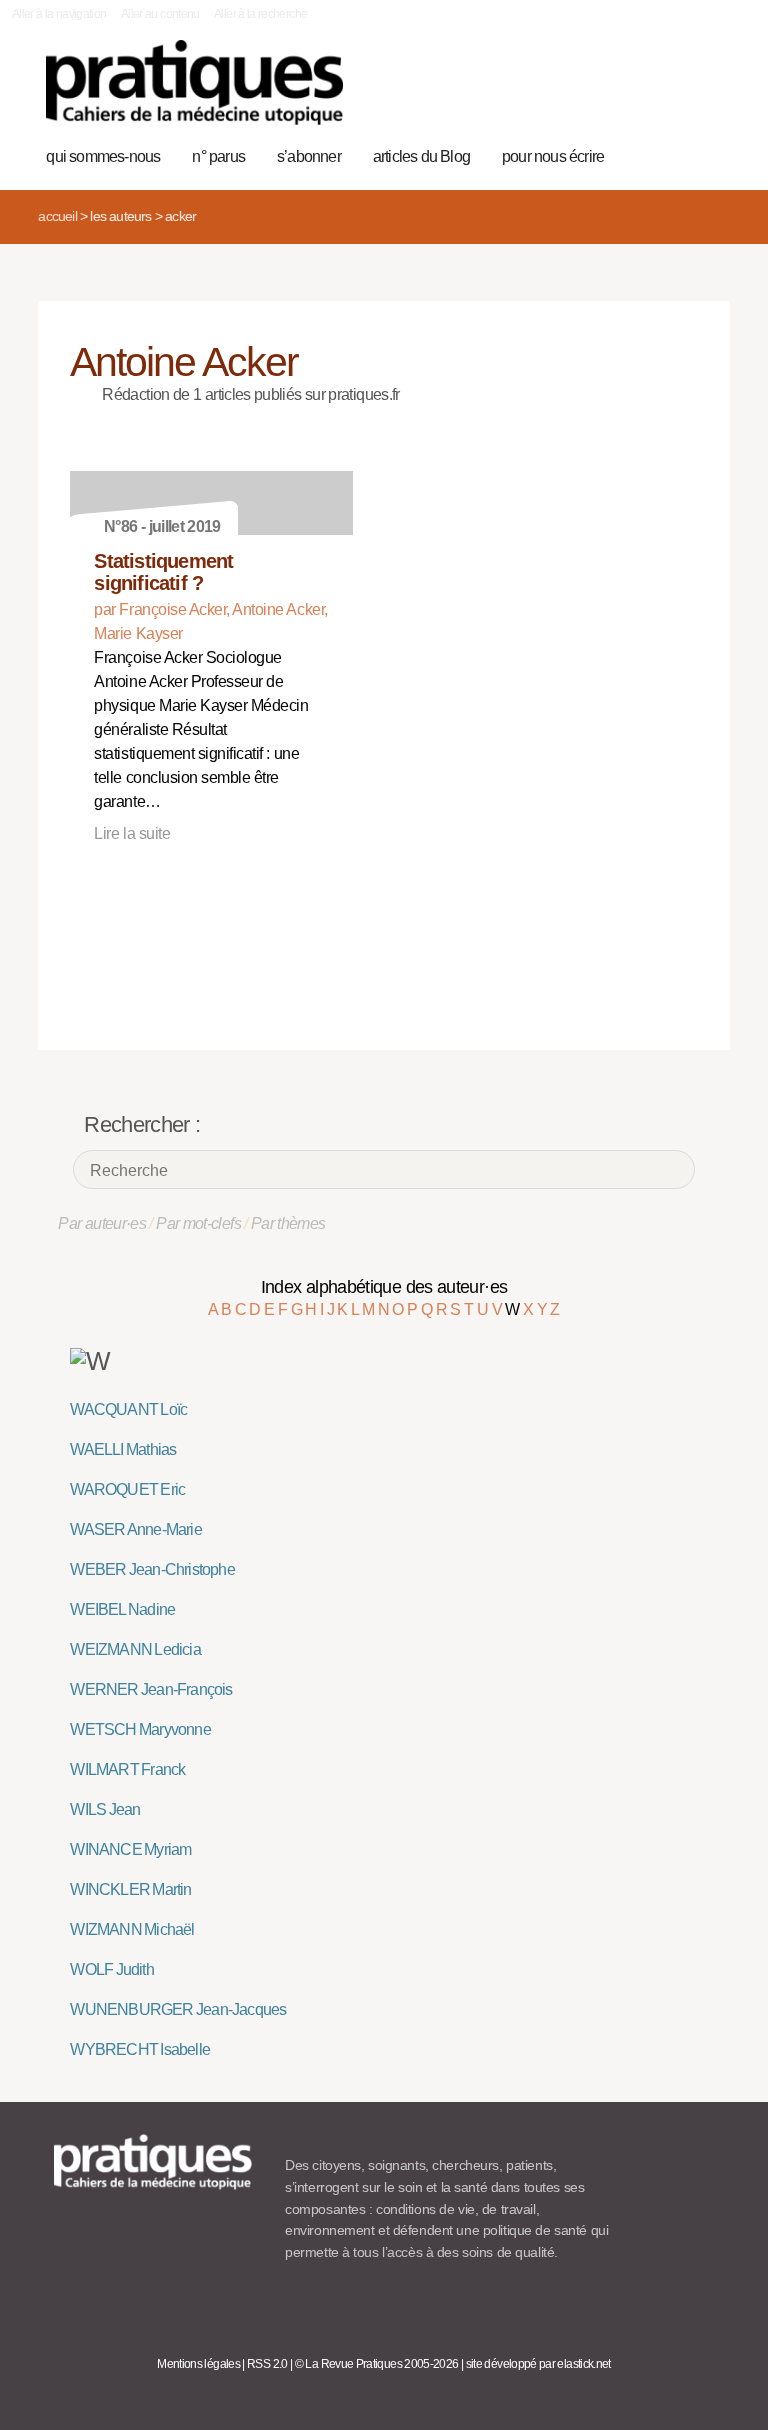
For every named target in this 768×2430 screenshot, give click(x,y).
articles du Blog (421, 156)
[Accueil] (194, 82)
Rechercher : (142, 1124)
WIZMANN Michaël (132, 1929)
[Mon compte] (673, 93)
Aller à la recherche (260, 14)
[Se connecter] (704, 93)
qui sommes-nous (103, 156)
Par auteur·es (102, 1223)
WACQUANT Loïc (128, 1409)
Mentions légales (198, 2364)
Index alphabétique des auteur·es (384, 1287)
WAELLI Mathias (123, 1449)
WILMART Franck (127, 1769)
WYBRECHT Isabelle (140, 2049)
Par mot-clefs (198, 1223)
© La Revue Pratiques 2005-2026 (377, 2364)
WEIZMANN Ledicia (135, 1649)
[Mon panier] (642, 93)
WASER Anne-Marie (135, 1529)
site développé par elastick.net (538, 2364)
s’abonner (309, 156)
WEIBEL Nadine (122, 1609)
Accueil (57, 216)
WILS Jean (105, 1809)
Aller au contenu (160, 14)
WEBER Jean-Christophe (152, 1569)
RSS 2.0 (267, 2364)
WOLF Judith (111, 1969)
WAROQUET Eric (127, 1489)
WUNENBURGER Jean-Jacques (178, 2009)
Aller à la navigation (59, 14)
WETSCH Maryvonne (140, 1729)
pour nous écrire (553, 156)
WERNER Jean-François (151, 1689)
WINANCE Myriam (130, 1849)
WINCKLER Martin (130, 1889)
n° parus (218, 156)
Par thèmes (288, 1223)
